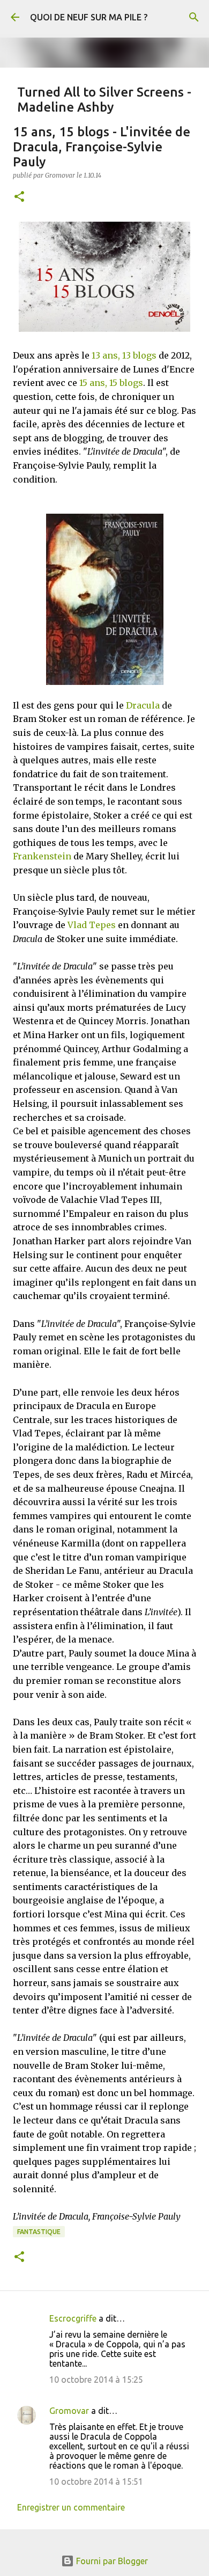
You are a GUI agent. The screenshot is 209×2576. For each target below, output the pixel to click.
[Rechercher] (194, 17)
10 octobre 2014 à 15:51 (96, 2482)
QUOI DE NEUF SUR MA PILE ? (89, 17)
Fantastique (39, 2232)
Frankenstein (42, 856)
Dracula (143, 705)
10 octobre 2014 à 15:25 (96, 2380)
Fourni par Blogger (111, 2561)
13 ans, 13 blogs (124, 355)
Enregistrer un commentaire (71, 2507)
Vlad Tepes (92, 925)
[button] (19, 197)
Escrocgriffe (73, 2318)
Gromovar (69, 2411)
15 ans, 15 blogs (111, 383)
